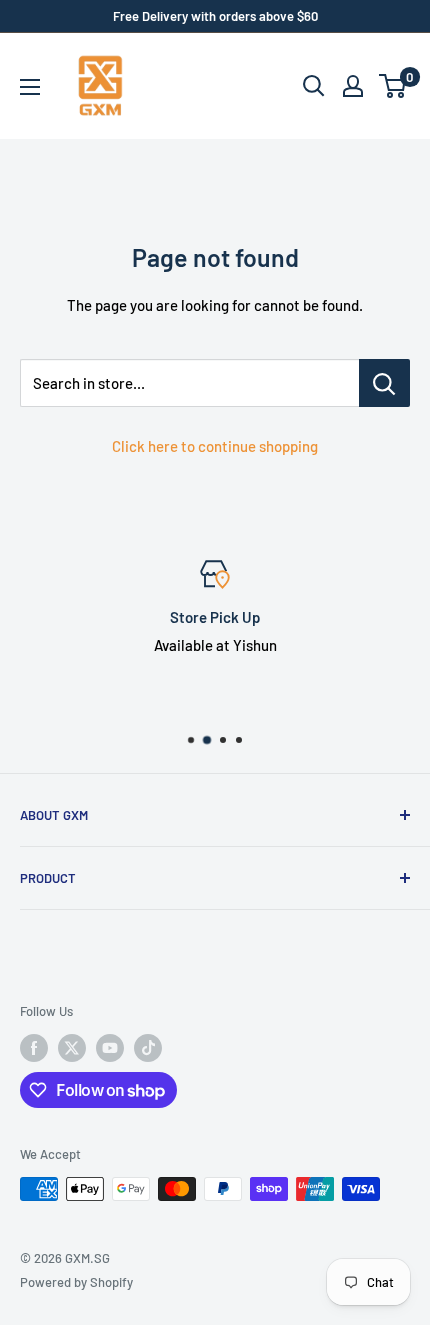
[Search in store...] (384, 383)
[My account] (353, 86)
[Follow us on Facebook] (34, 1048)
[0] (393, 86)
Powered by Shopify (76, 1282)
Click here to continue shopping (215, 446)
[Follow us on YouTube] (110, 1048)
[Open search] (314, 86)
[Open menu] (30, 87)
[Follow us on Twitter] (72, 1048)
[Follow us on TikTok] (148, 1048)
